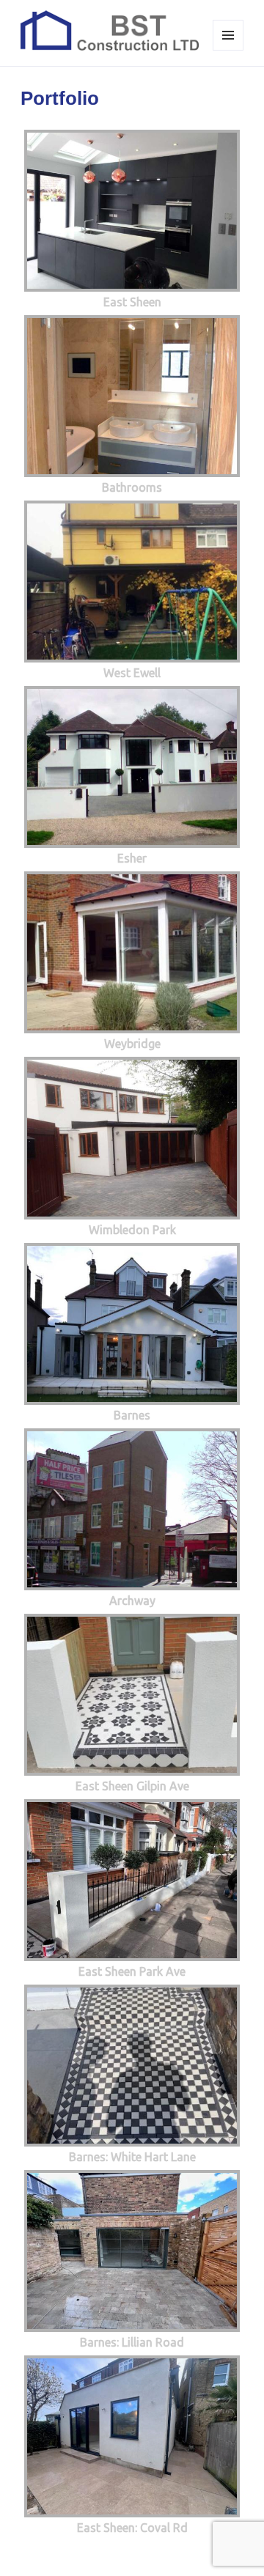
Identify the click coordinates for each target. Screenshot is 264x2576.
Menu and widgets (228, 50)
